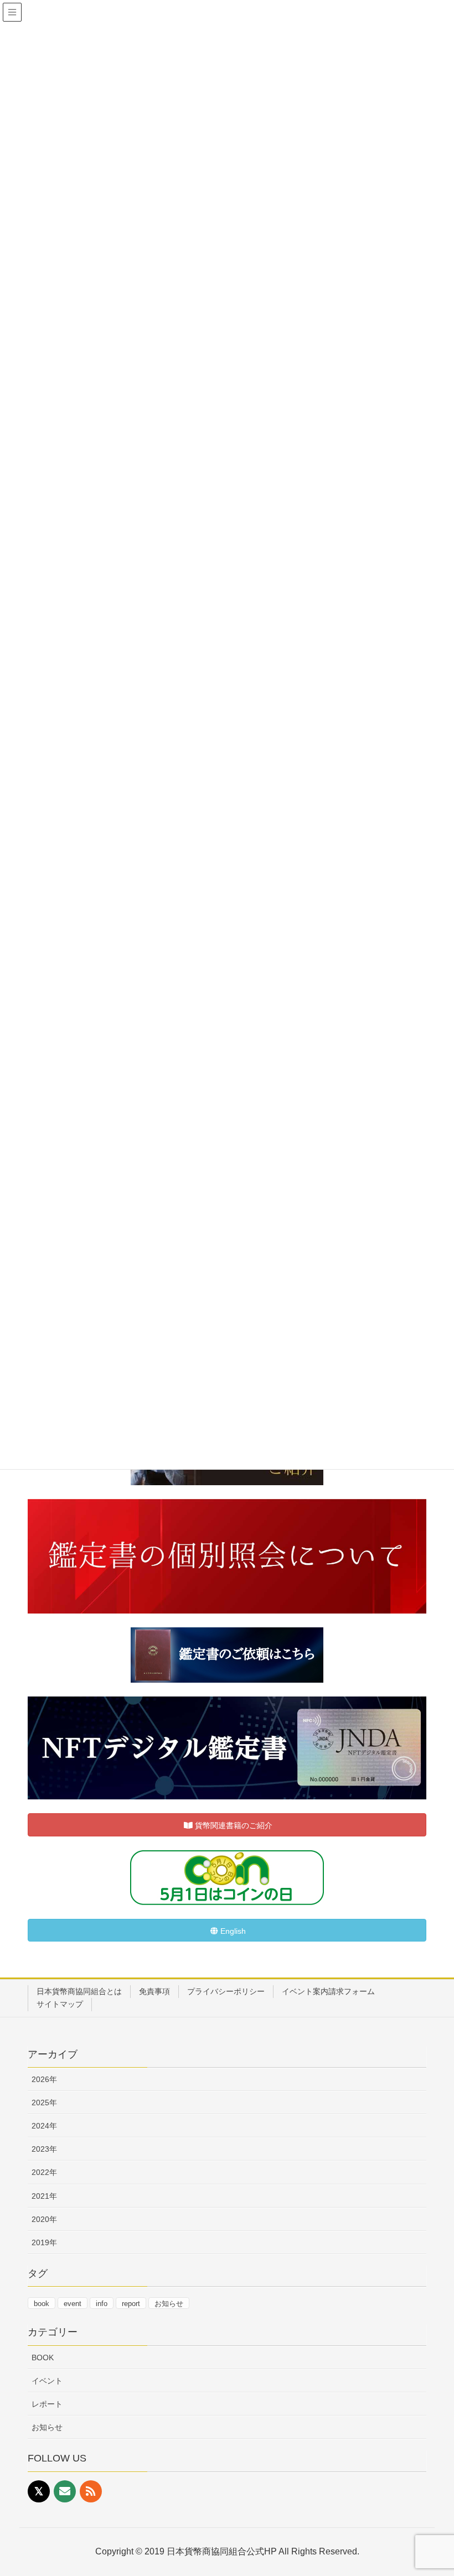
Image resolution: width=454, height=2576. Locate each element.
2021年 (44, 2196)
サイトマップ (60, 2004)
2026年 (44, 2079)
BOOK (43, 2358)
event (73, 2304)
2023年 (44, 2149)
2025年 (44, 2103)
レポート (47, 2404)
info (102, 2304)
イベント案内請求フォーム (328, 1991)
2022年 (44, 2172)
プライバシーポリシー (226, 1991)
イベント (47, 2381)
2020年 (44, 2219)
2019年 (44, 2242)
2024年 (44, 2126)
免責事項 (154, 1991)
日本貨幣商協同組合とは (79, 1991)
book (42, 2304)
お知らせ (169, 2304)
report (131, 2304)
